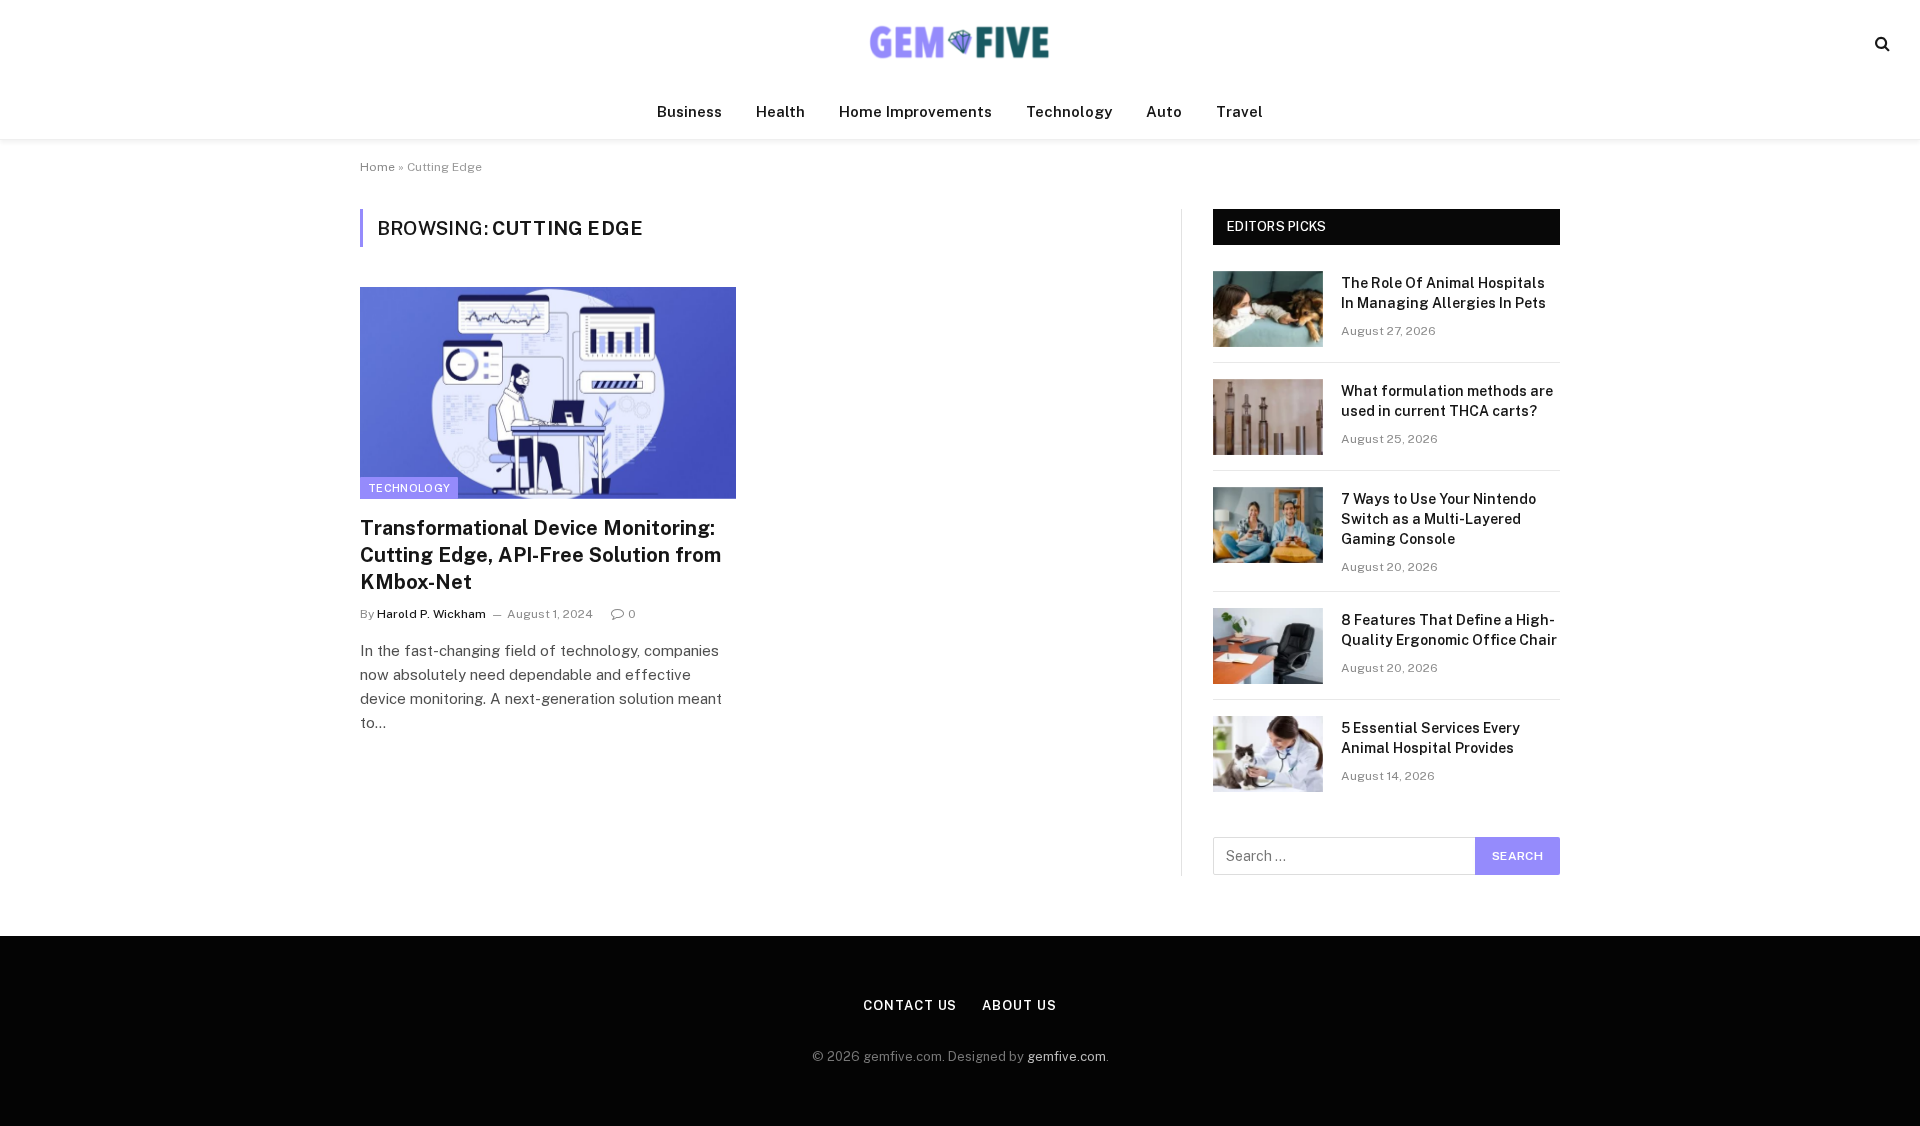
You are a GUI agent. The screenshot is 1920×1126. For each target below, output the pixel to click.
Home (377, 167)
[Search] (1880, 42)
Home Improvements (915, 111)
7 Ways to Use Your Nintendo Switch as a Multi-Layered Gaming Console (1438, 519)
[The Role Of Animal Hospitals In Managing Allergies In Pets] (1268, 309)
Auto (1164, 111)
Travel (1239, 111)
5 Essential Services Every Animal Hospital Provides (1430, 738)
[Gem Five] (960, 42)
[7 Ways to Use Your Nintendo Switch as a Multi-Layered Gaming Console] (1268, 525)
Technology (1069, 111)
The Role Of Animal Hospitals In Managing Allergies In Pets (1443, 293)
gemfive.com (1066, 1056)
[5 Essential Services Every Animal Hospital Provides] (1268, 754)
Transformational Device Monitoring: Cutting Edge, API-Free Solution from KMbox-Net (540, 555)
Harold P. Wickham (431, 614)
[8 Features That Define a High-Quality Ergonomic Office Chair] (1268, 646)
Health (780, 111)
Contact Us (910, 1005)
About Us (1019, 1005)
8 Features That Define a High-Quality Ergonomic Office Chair (1449, 630)
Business (689, 111)
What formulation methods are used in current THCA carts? (1447, 401)
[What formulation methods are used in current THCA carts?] (1268, 417)
